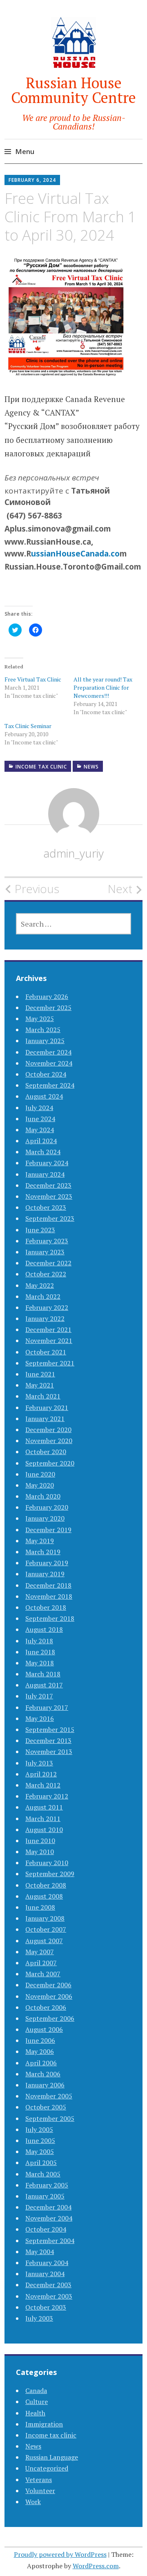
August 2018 (44, 1629)
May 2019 (40, 1541)
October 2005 (46, 2107)
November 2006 (49, 1996)
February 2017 (47, 1707)
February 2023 (47, 1241)
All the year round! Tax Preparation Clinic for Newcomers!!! (103, 687)
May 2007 (40, 1952)
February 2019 (47, 1563)
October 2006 (46, 2007)
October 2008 (46, 1885)
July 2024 (39, 1108)
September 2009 (50, 1874)
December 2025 (48, 1008)
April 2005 (41, 2163)
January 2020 (45, 1518)
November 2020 (49, 1441)
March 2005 (43, 2174)
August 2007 (44, 1941)
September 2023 (50, 1218)
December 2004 (48, 2207)
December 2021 (48, 1329)
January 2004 (45, 2274)
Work (33, 2502)
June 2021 (40, 1374)
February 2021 (47, 1408)
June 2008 (40, 1907)
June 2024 (40, 1119)
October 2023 (46, 1207)
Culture (37, 2402)
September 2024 (50, 1085)
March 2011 (43, 1819)
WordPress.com (96, 2566)
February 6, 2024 (32, 180)
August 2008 (44, 1896)
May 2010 (40, 1852)
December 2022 (48, 1263)
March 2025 (43, 1030)
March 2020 (43, 1496)
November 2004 (49, 2218)
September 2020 (50, 1463)
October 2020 (46, 1452)
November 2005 (49, 2096)
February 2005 (47, 2185)
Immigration (44, 2424)
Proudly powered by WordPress (60, 2554)
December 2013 (48, 1740)
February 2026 (47, 996)
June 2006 (40, 2040)
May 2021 (40, 1385)
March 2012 (43, 1785)
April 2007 (41, 1963)
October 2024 (46, 1074)
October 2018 (46, 1607)
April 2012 (41, 1774)
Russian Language (52, 2457)
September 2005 (50, 2118)
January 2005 (45, 2196)
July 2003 (39, 2318)
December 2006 (48, 1985)
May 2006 (40, 2051)
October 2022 (46, 1274)
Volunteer (40, 2491)
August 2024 (44, 1096)
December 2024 (48, 1052)
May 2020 (40, 1485)
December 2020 (48, 1430)
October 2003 (46, 2307)
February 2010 (47, 1863)
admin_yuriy (73, 853)
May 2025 (40, 1019)
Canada (36, 2391)
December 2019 (48, 1530)
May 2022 (40, 1285)
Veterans (39, 2480)
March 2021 (43, 1396)
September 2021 (50, 1363)
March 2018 (43, 1674)
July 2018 (39, 1641)
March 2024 (43, 1152)
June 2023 (40, 1230)
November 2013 (49, 1752)
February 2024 (47, 1163)
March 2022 (43, 1296)
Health (35, 2413)
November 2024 (49, 1063)
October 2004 (46, 2229)
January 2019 (45, 1574)
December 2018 (48, 1585)
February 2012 (47, 1796)
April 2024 (41, 1141)
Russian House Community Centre (73, 90)
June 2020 (40, 1474)
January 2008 (45, 1918)
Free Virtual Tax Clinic (33, 679)
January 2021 (45, 1419)
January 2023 (45, 1252)
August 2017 (44, 1685)
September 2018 (50, 1618)
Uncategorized (47, 2468)
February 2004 (47, 2263)
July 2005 (39, 2129)
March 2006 (43, 2074)
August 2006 (44, 2029)
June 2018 (40, 1652)
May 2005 (40, 2152)
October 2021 (46, 1352)
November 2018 (49, 1596)
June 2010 (40, 1841)
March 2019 (43, 1552)
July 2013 (39, 1763)
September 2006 (50, 2018)
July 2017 (39, 1696)
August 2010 (44, 1830)
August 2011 (44, 1807)
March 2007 (43, 1974)
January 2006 (45, 2085)
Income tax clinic (41, 767)
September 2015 (50, 1729)
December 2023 (48, 1185)
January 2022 (45, 1318)
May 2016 (40, 1718)
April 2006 (41, 2063)
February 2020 (47, 1507)
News (91, 767)
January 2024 (45, 1174)
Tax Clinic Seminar (28, 726)
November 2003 (49, 2296)
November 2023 (49, 1196)
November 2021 (49, 1341)
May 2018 (40, 1663)
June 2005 (40, 2140)
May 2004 (40, 2252)
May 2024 (40, 1130)
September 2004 (50, 2241)
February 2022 (47, 1307)
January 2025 (45, 1041)
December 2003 (48, 2285)
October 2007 (46, 1929)
